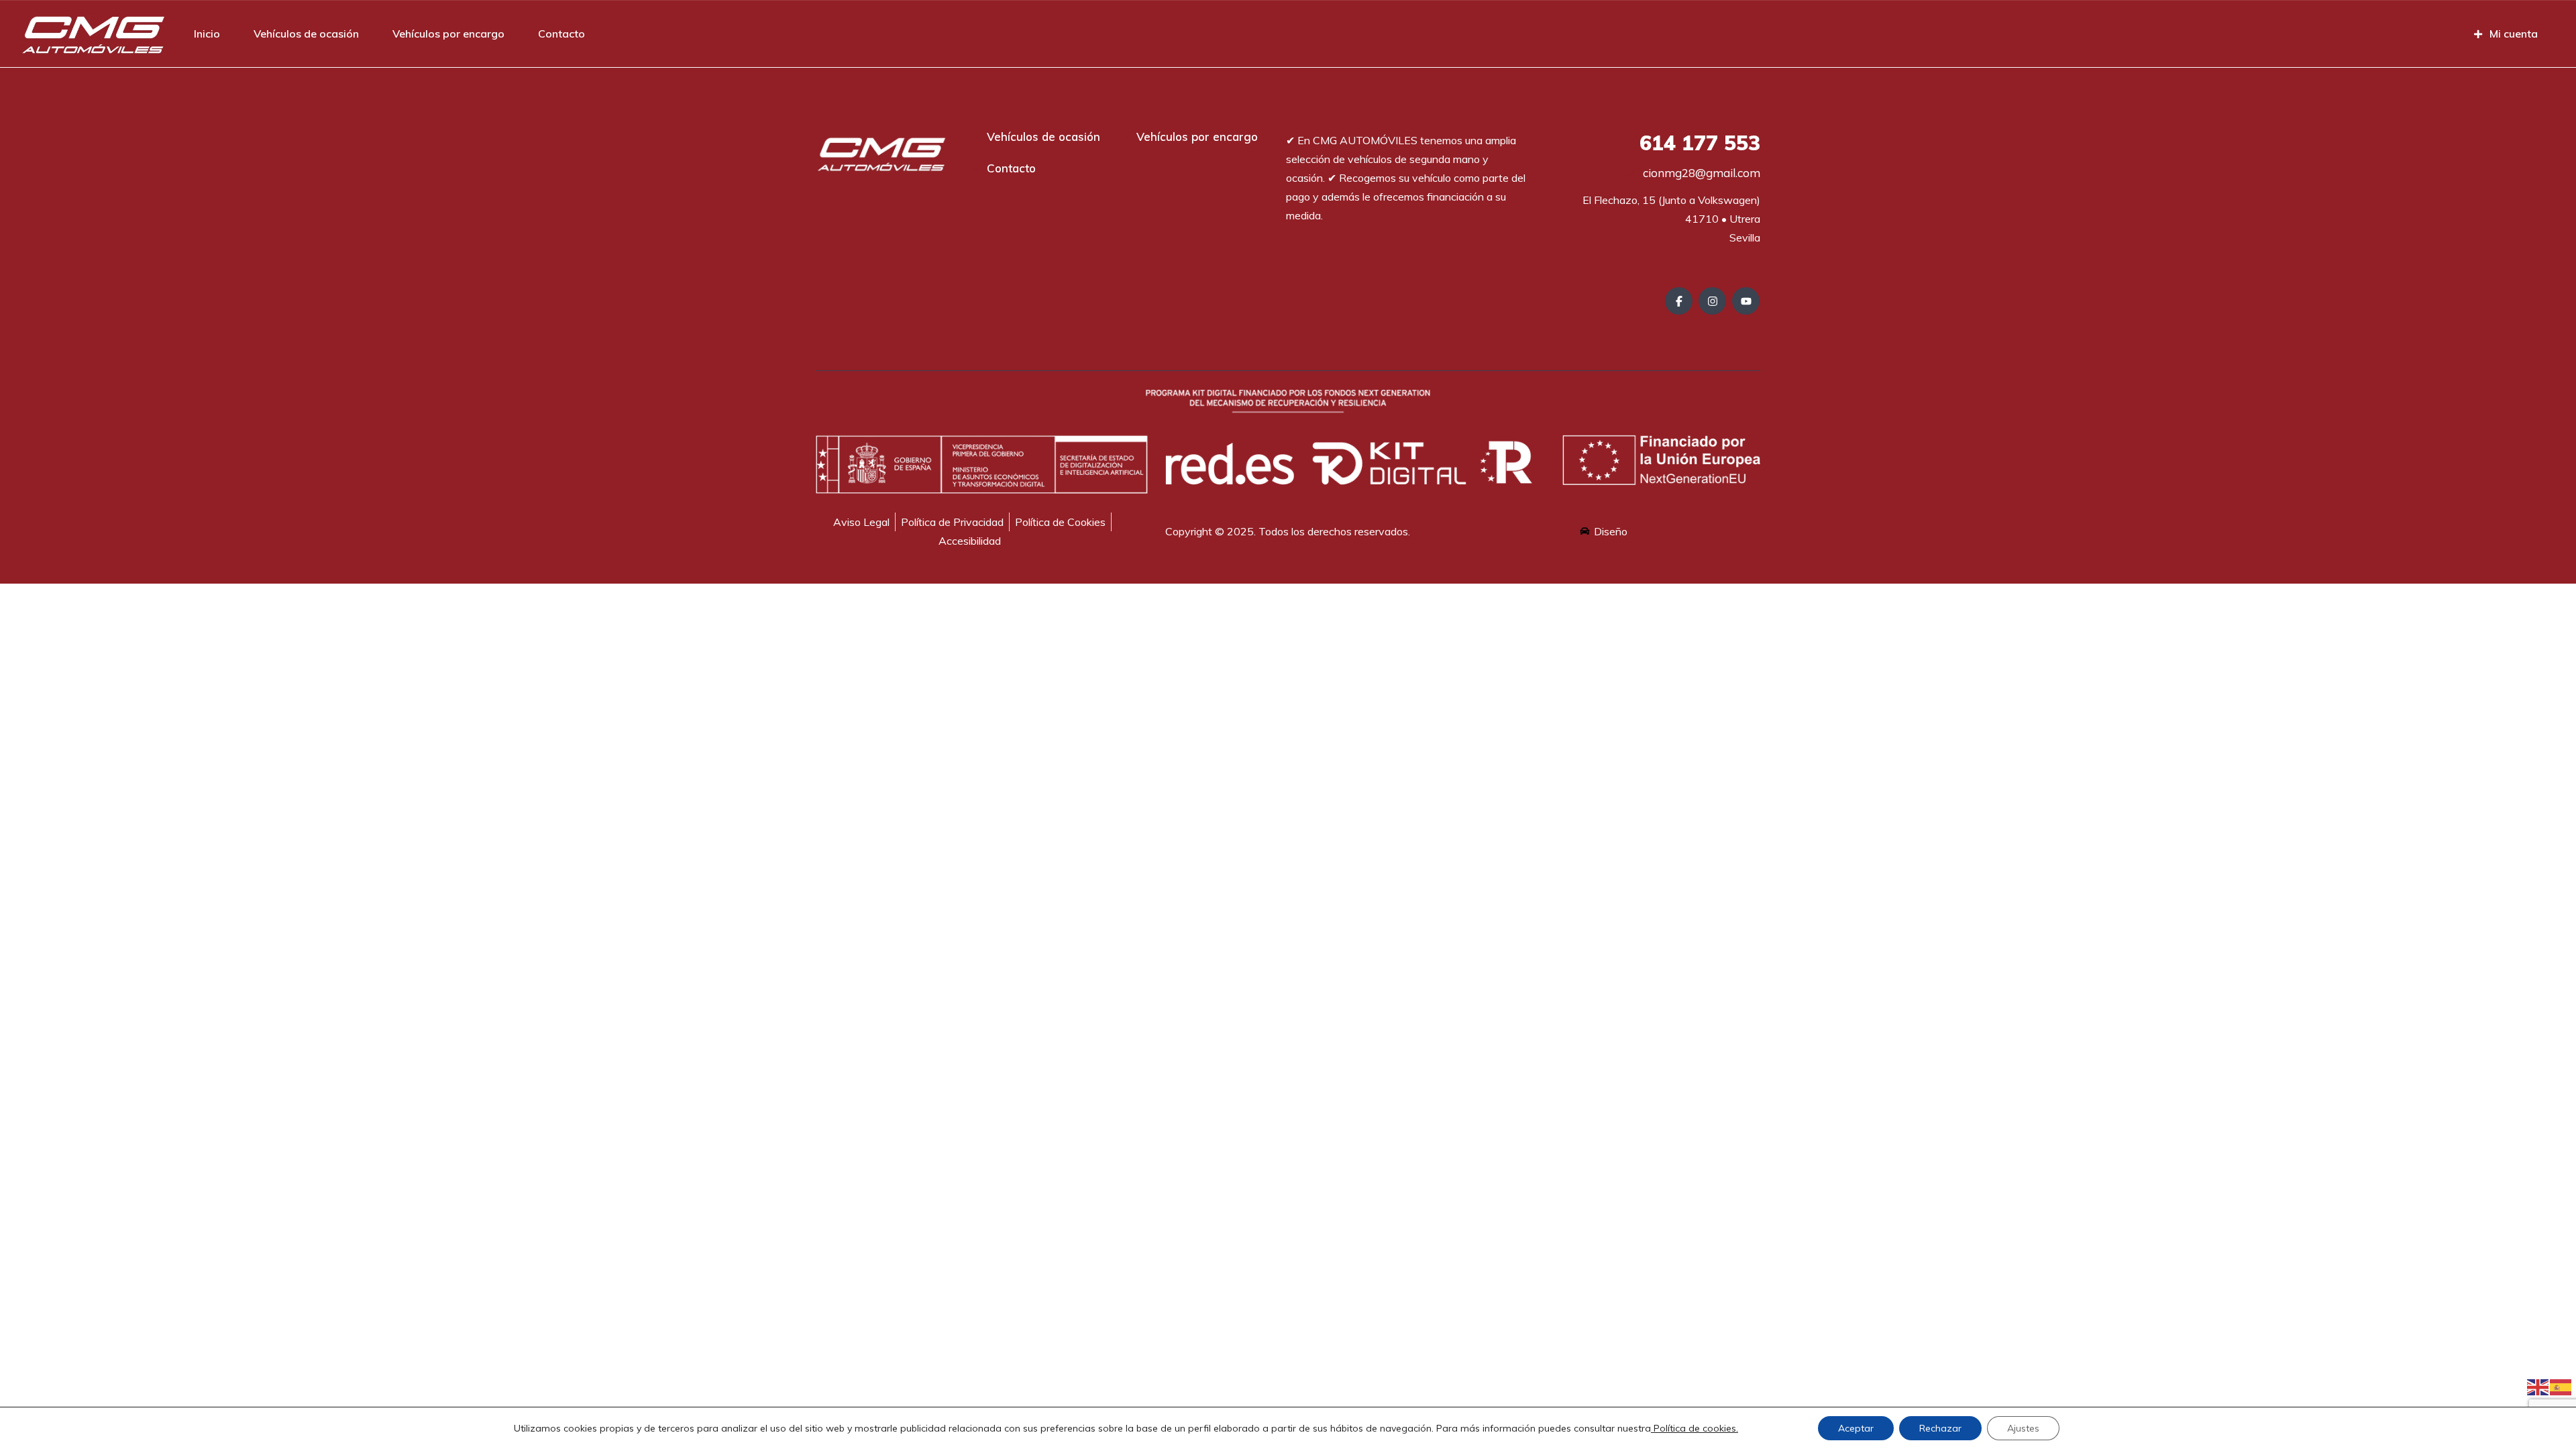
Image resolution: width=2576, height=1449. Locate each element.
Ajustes (2023, 1428)
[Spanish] (2561, 1386)
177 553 (1700, 143)
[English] (2538, 1386)
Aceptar (1856, 1428)
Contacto (561, 34)
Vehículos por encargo (448, 34)
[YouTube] (1746, 301)
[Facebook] (1679, 301)
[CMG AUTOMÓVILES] (93, 34)
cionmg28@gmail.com (1700, 173)
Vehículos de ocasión (306, 34)
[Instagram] (1712, 301)
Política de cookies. (1695, 1428)
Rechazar (1940, 1428)
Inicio (207, 34)
